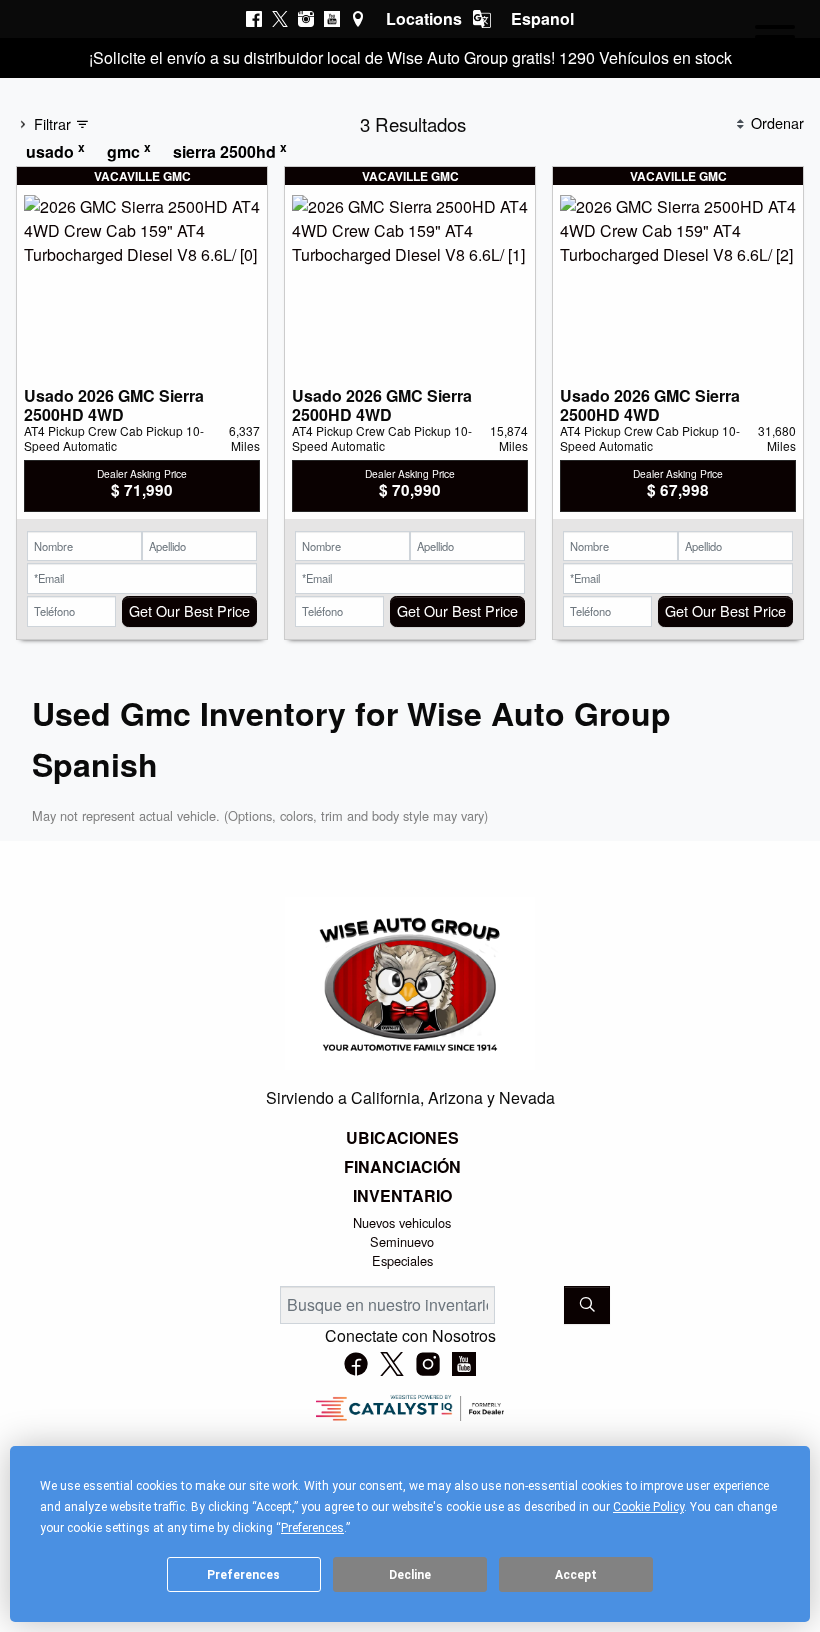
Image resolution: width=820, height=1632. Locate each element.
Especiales (402, 1260)
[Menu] (775, 40)
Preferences (243, 1575)
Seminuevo (402, 1241)
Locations (424, 18)
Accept (576, 1575)
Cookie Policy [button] (648, 1507)
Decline (410, 1575)
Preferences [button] (312, 1528)
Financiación (402, 1167)
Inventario (402, 1196)
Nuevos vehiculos (402, 1222)
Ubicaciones (402, 1138)
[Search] (587, 1305)
